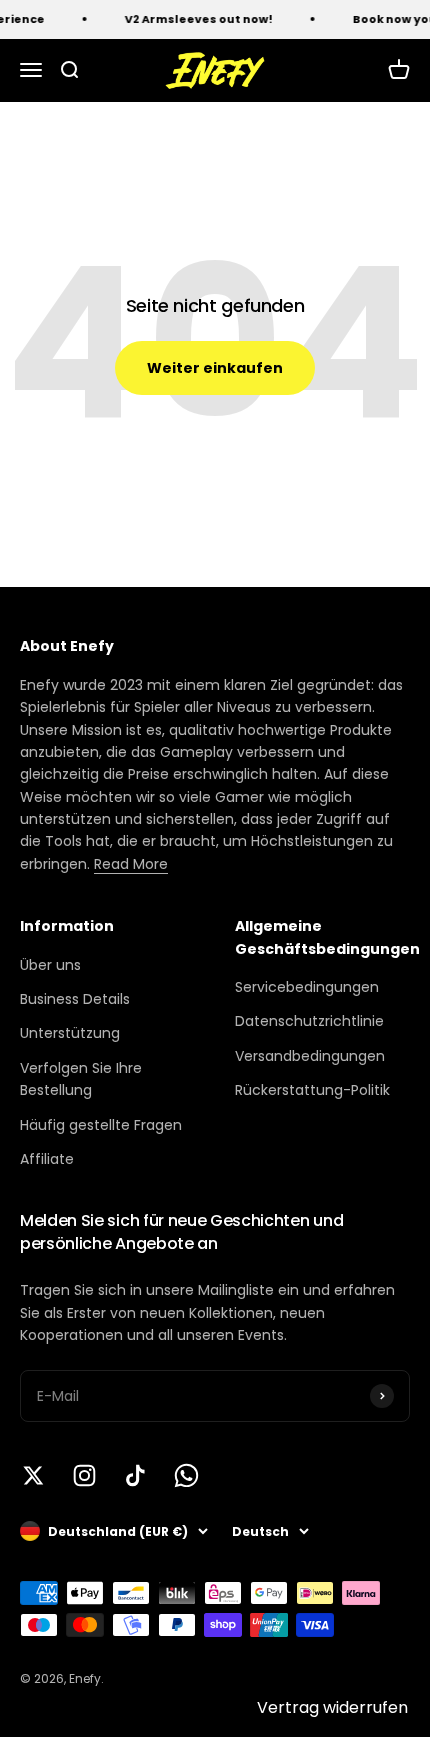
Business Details (75, 999)
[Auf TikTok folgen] (135, 1475)
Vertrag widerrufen (332, 1707)
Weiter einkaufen (215, 368)
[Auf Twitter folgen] (33, 1475)
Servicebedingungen (307, 987)
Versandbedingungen (310, 1056)
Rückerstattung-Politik (312, 1090)
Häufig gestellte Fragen (101, 1125)
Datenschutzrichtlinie (309, 1021)
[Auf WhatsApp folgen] (186, 1475)
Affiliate (47, 1159)
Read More (131, 864)
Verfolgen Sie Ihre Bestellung (81, 1079)
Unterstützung (70, 1033)
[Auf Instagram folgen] (84, 1475)
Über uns (50, 965)
